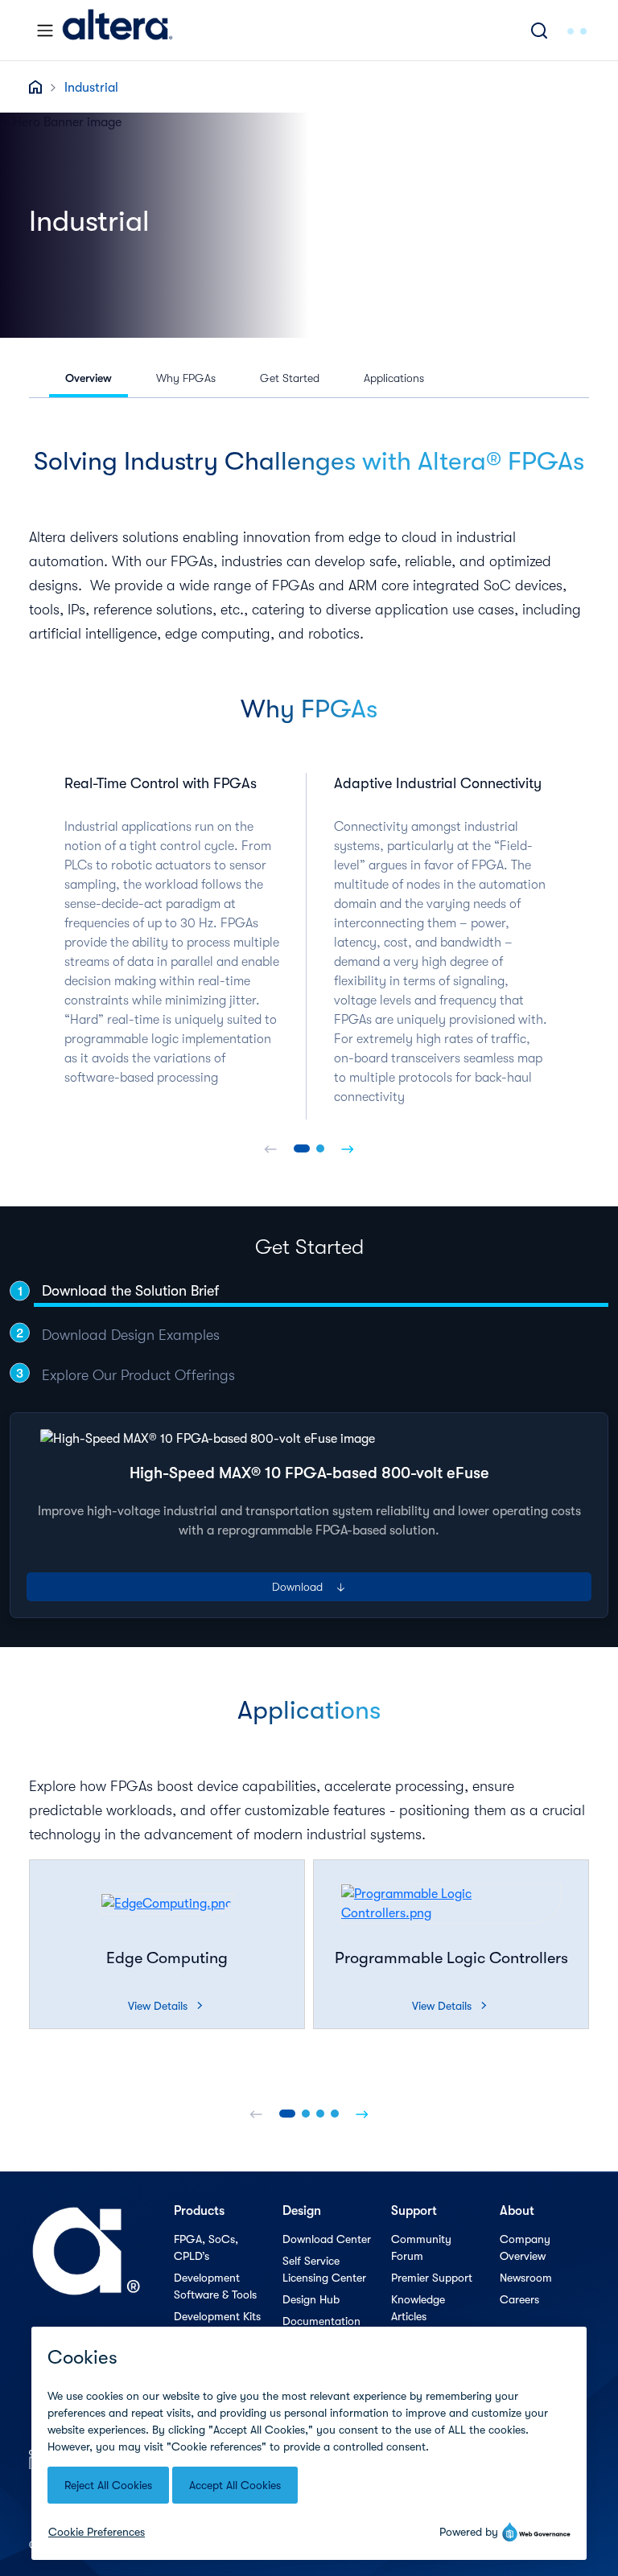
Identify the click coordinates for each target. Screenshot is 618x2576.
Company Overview (525, 2247)
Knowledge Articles (418, 2308)
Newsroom (526, 2278)
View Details (165, 2006)
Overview (89, 378)
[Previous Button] (270, 1148)
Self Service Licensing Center (324, 2269)
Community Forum (421, 2247)
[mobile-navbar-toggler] (45, 31)
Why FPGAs (186, 378)
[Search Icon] (539, 30)
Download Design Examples (131, 1335)
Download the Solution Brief (130, 1291)
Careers (519, 2299)
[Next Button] (348, 1148)
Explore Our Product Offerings (138, 1375)
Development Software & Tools (215, 2286)
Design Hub (311, 2299)
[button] (302, 1148)
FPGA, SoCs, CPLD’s (206, 2247)
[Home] (117, 30)
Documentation (321, 2321)
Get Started (290, 378)
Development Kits (217, 2316)
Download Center (327, 2239)
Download (310, 1587)
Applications (394, 378)
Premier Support (432, 2278)
